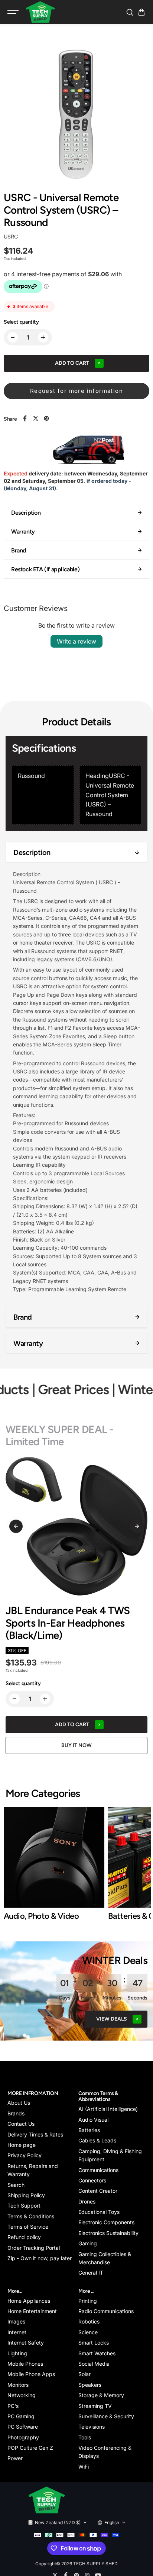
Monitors (18, 2385)
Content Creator (98, 2191)
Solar (84, 2374)
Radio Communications (106, 2311)
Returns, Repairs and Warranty (33, 2170)
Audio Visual (93, 2120)
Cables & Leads (97, 2140)
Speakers (90, 2385)
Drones (87, 2201)
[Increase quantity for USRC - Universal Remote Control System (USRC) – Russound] (43, 337)
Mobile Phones (25, 2364)
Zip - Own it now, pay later (40, 2258)
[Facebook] (25, 418)
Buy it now (76, 1745)
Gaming (88, 2243)
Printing (88, 2301)
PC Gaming (21, 2416)
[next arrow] (137, 1526)
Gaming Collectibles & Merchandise (105, 2258)
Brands (16, 2113)
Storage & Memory (101, 2395)
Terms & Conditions (31, 2216)
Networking (22, 2395)
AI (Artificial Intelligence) (108, 2109)
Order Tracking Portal (34, 2248)
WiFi (84, 2467)
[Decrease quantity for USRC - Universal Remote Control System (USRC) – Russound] (13, 337)
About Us (19, 2103)
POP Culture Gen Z (30, 2448)
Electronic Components (106, 2222)
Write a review (76, 641)
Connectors (92, 2180)
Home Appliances (29, 2301)
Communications (98, 2170)
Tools (85, 2437)
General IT (91, 2273)
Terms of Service (28, 2227)
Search (16, 2185)
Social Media (94, 2364)
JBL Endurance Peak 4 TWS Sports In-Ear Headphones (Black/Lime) (68, 1623)
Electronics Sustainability (108, 2233)
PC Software (23, 2427)
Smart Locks (94, 2343)
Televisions (92, 2427)
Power (15, 2458)
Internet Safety (26, 2343)
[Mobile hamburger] (14, 12)
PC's (13, 2406)
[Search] (130, 12)
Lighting (17, 2353)
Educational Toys (99, 2212)
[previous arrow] (16, 1526)
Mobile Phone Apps (31, 2374)
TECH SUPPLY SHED (95, 2564)
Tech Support (24, 2206)
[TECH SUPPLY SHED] (40, 12)
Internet (17, 2332)
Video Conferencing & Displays (105, 2452)
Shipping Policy (26, 2195)
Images (16, 2321)
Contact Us (21, 2124)
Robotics (89, 2321)
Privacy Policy (25, 2155)
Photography (23, 2437)
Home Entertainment (32, 2311)
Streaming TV (95, 2406)
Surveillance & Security (106, 2416)
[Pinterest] (46, 418)
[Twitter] (36, 418)
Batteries (89, 2130)
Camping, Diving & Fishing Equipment (110, 2155)
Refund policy (24, 2237)
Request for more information (76, 391)
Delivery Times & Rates (35, 2134)
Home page (22, 2145)
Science (88, 2332)
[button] (141, 12)
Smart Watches (97, 2353)
